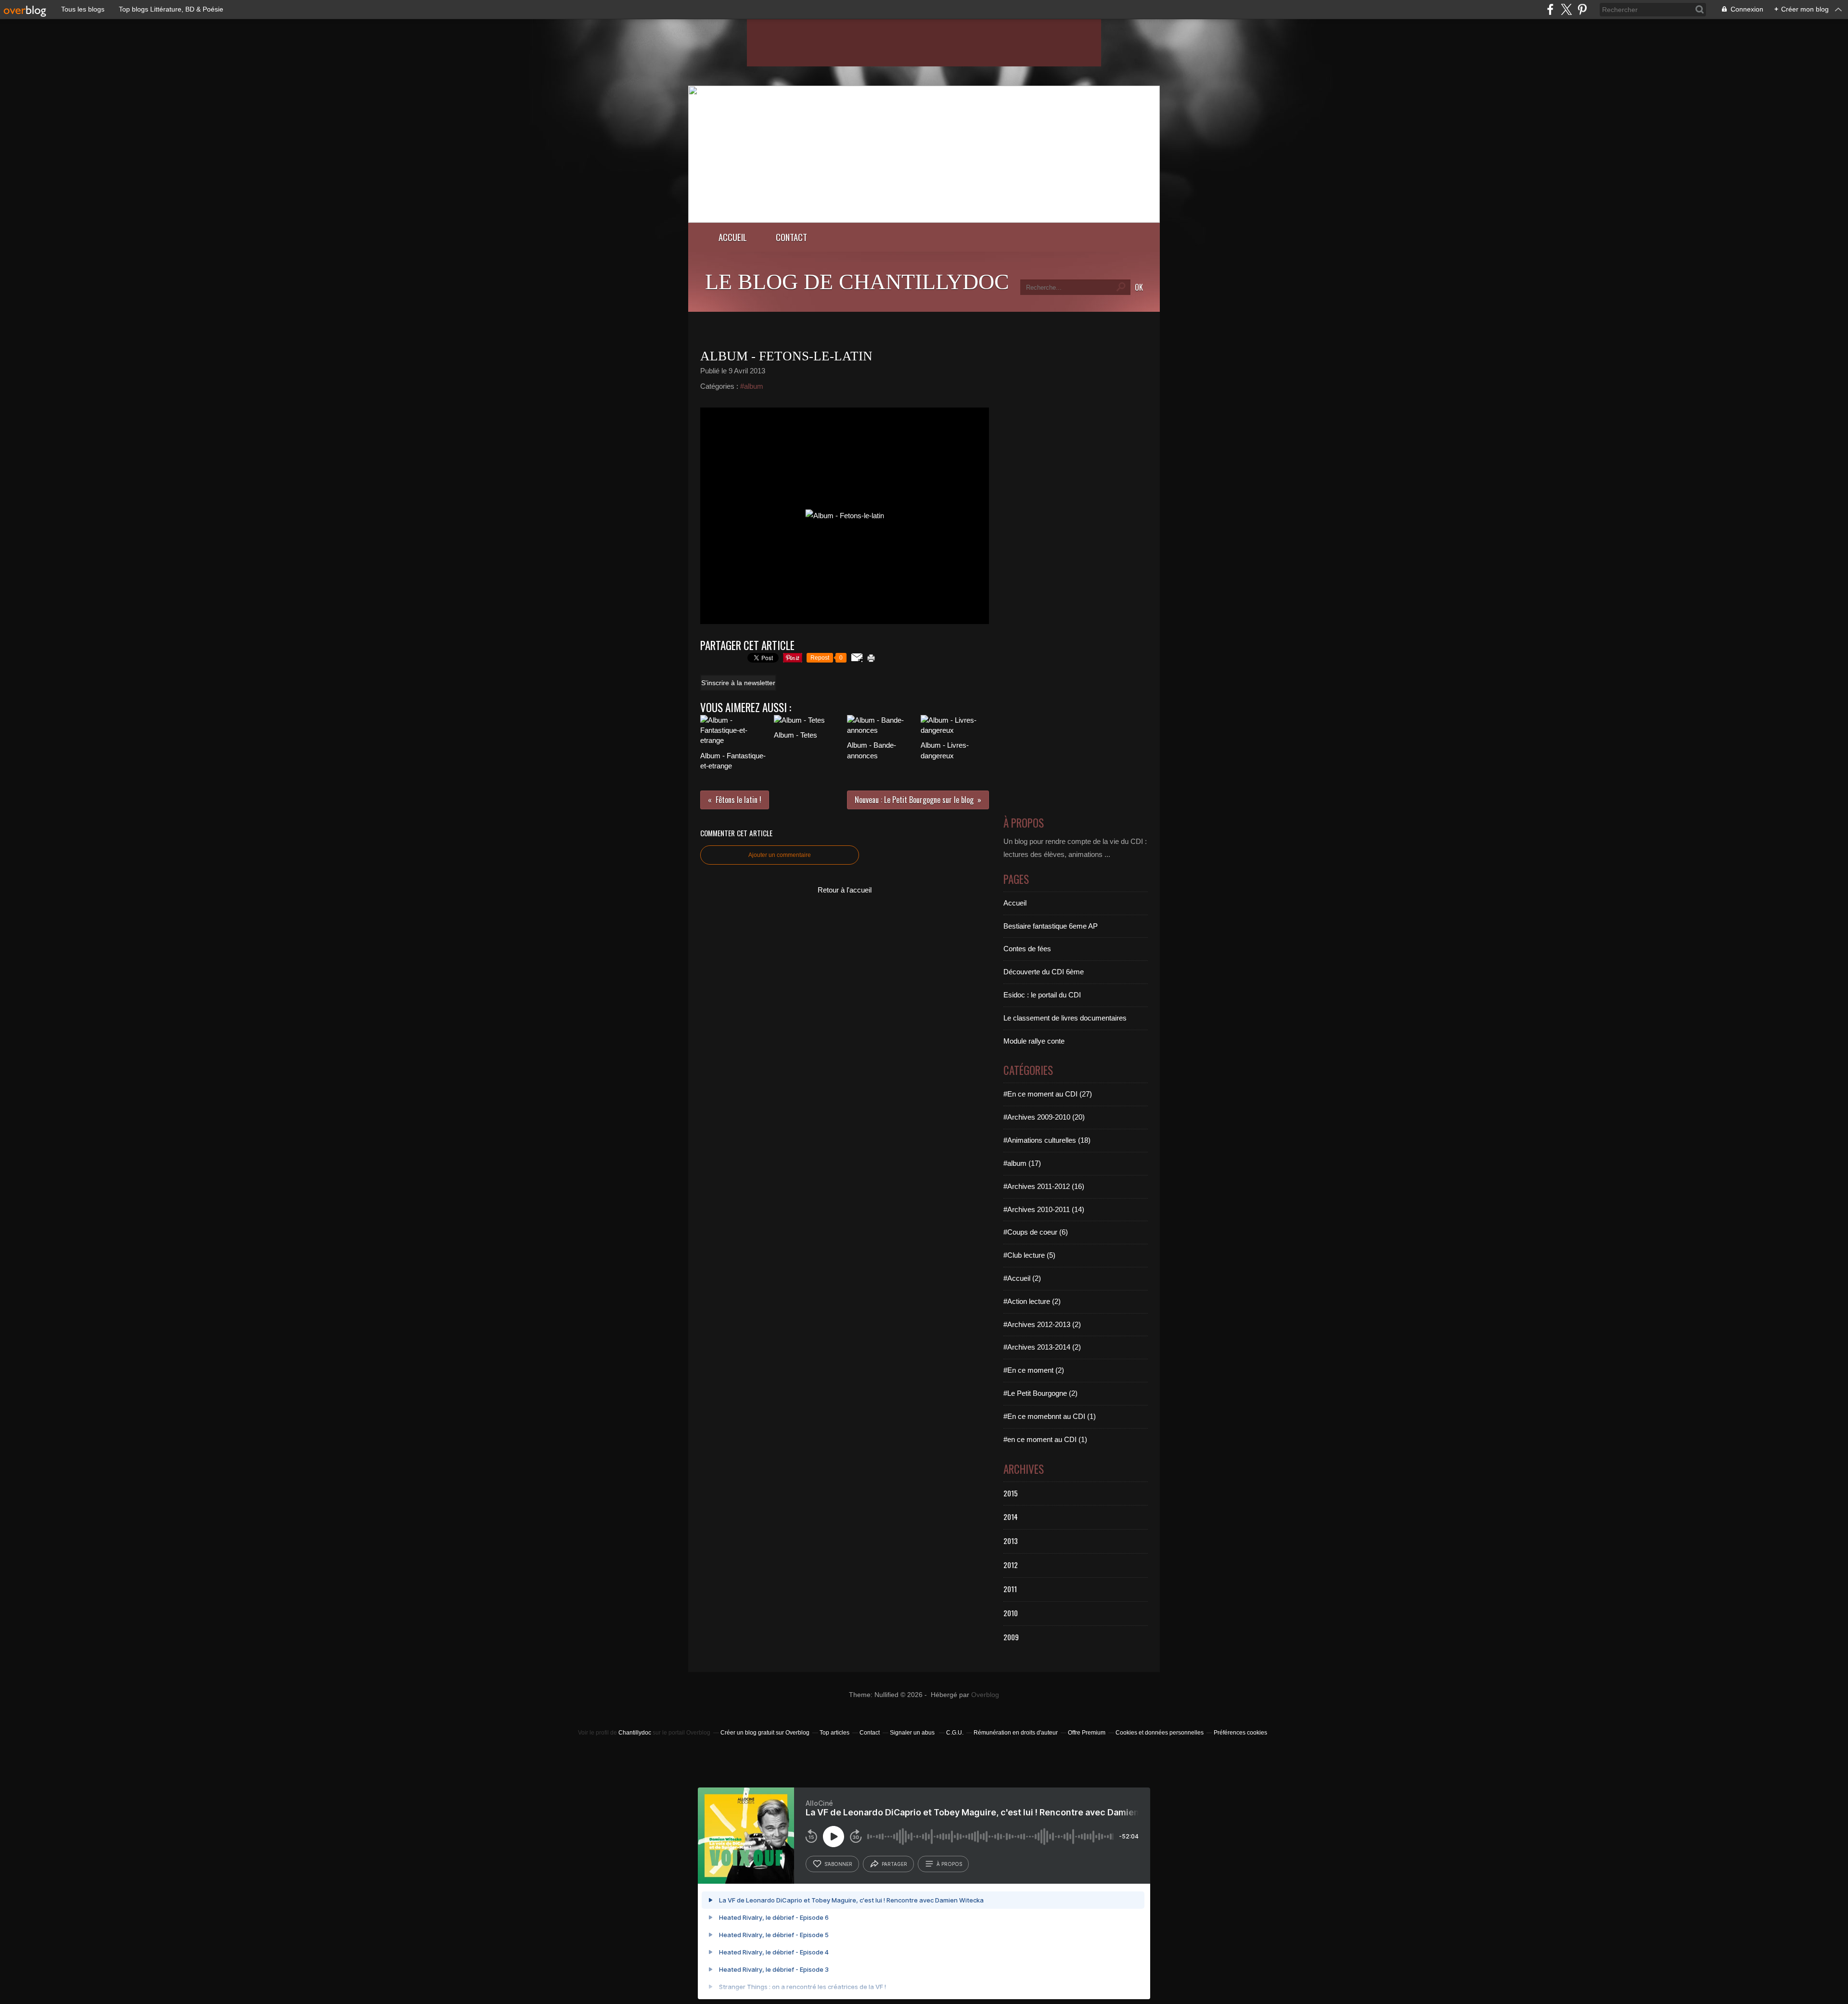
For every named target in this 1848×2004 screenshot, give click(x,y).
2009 (1011, 1637)
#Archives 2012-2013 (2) (1042, 1324)
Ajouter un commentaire (780, 855)
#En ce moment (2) (1034, 1370)
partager (894, 1864)
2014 (1011, 1517)
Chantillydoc (635, 1733)
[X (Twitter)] (1566, 9)
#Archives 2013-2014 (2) (1042, 1347)
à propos (949, 1864)
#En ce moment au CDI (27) (1048, 1094)
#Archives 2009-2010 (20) (1044, 1117)
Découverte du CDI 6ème (1044, 972)
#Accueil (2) (1022, 1278)
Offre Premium (1087, 1733)
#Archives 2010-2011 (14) (1044, 1209)
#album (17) (1022, 1163)
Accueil (733, 237)
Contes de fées (1027, 949)
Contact (791, 237)
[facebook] (1550, 9)
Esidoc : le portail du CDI (1042, 995)
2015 (1011, 1493)
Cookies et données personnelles (1160, 1733)
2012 (1011, 1565)
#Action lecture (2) (1032, 1301)
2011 (1010, 1589)
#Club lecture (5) (1029, 1255)
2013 (1011, 1541)
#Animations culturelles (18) (1047, 1140)
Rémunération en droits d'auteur (1016, 1733)
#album (752, 386)
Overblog (985, 1695)
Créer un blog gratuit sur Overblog (765, 1733)
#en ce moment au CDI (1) (1045, 1439)
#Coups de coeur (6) (1036, 1232)
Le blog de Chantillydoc (857, 282)
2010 (1011, 1613)
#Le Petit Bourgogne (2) (1040, 1393)
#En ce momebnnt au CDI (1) (1050, 1416)
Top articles (834, 1733)
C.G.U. (955, 1733)
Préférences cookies (1240, 1733)
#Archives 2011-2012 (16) (1044, 1186)
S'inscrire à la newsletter (738, 683)
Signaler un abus (913, 1733)
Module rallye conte (1034, 1041)
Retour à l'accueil (845, 890)
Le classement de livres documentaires (1065, 1018)
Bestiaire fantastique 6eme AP (1051, 926)
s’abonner (838, 1864)
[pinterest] (1582, 9)
